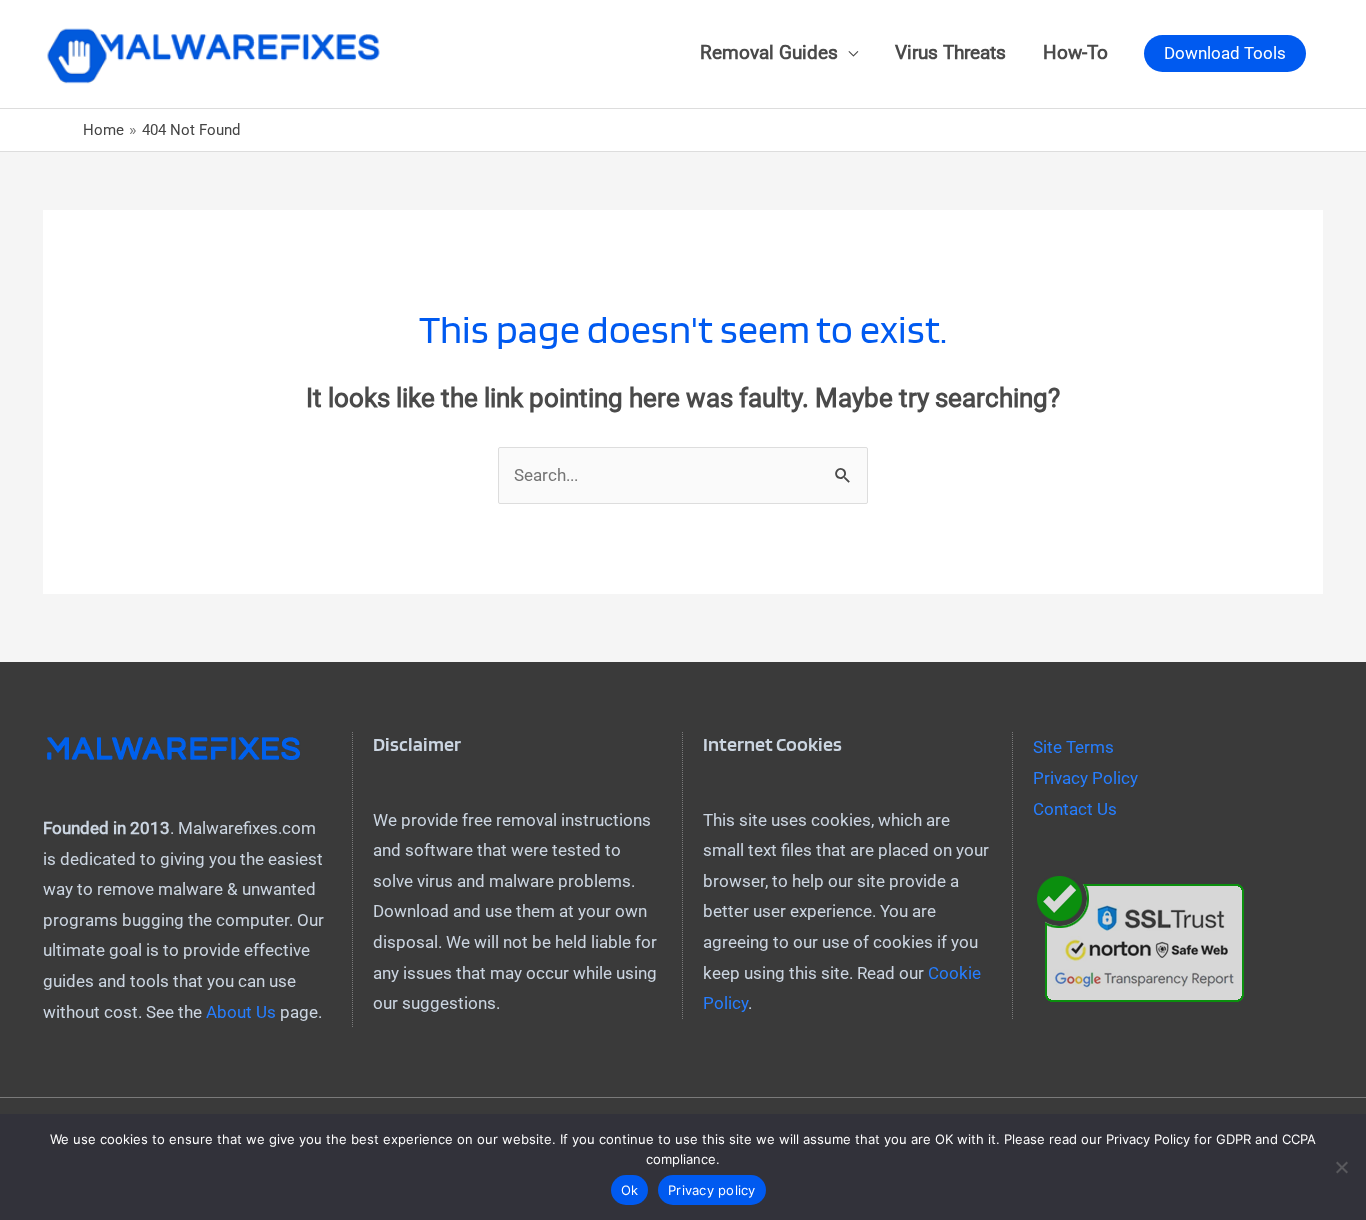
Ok (630, 1190)
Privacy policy (712, 1190)
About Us (241, 1012)
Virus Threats (950, 53)
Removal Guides (769, 53)
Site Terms (1073, 747)
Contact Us (1075, 809)
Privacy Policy (1085, 778)
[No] (1341, 1167)
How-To (1075, 53)
